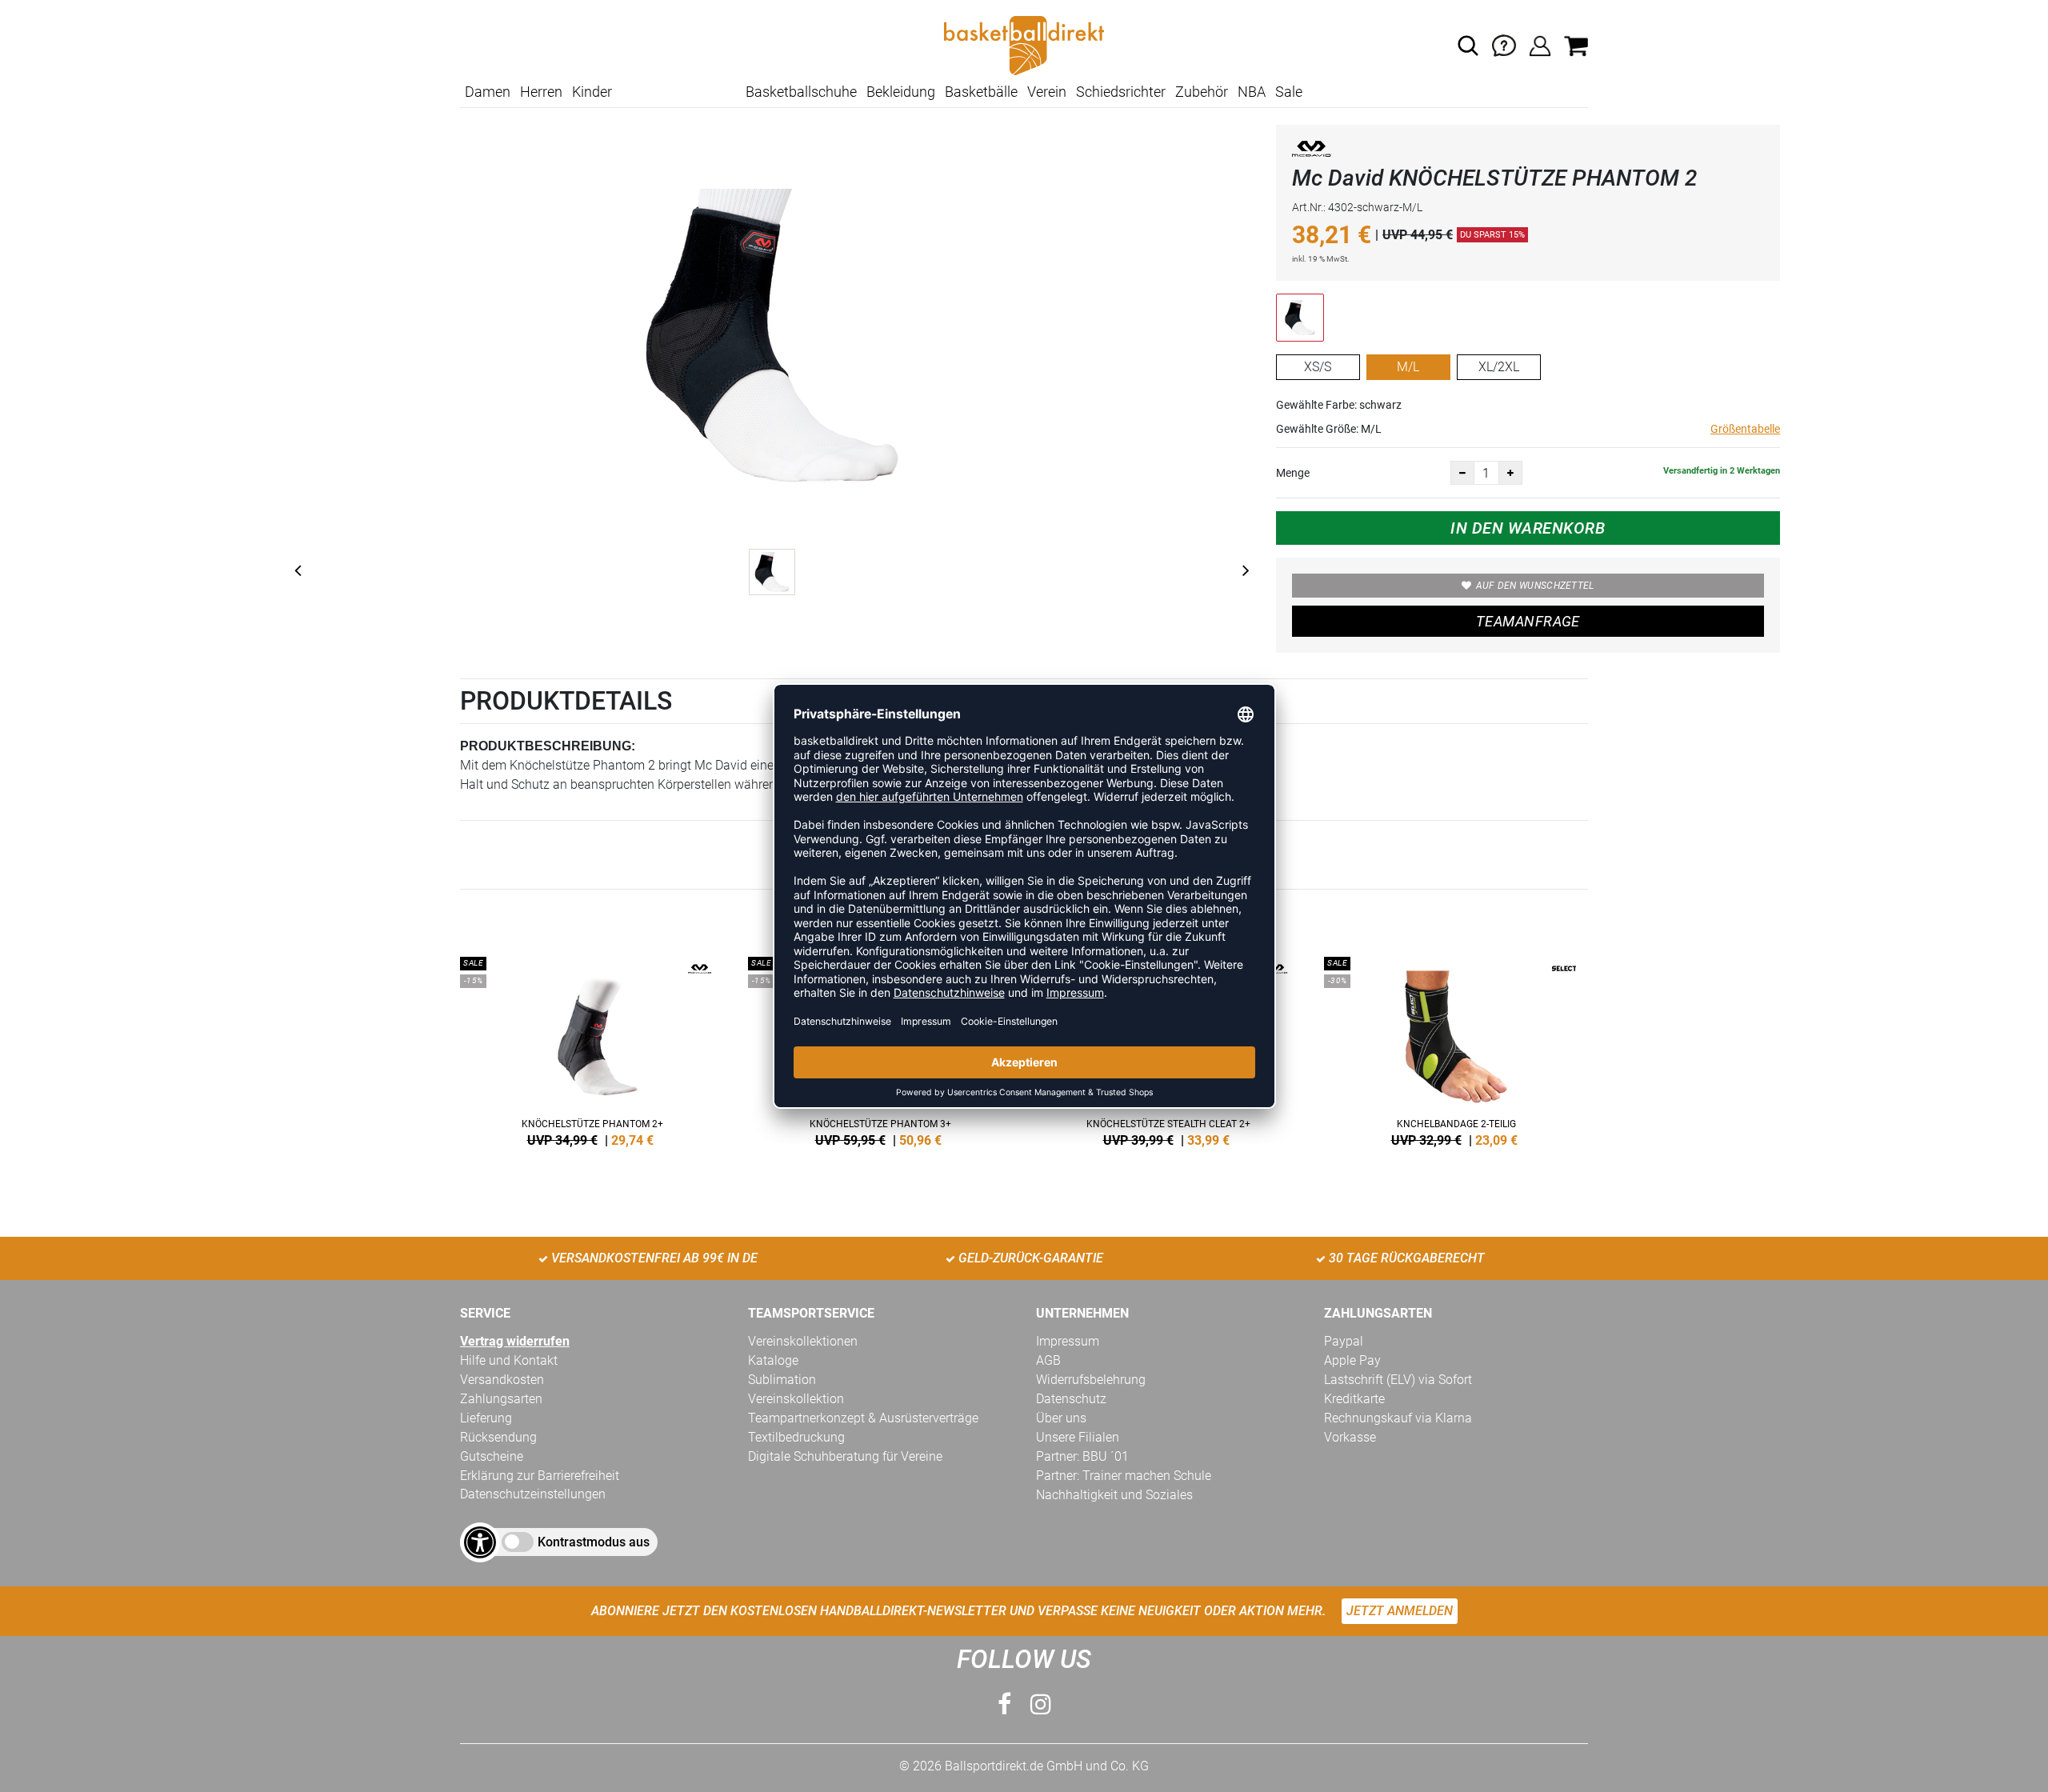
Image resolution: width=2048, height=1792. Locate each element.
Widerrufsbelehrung (1091, 1380)
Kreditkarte (1354, 1399)
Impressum (1068, 1341)
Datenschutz (1071, 1399)
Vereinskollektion (796, 1399)
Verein (1047, 92)
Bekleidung (901, 92)
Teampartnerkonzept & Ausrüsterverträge (863, 1418)
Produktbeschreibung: (548, 746)
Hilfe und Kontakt (509, 1360)
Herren (541, 92)
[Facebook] (1004, 1704)
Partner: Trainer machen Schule (1124, 1476)
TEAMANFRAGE (1528, 621)
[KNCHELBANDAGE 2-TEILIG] (1456, 1049)
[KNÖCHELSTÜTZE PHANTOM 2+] (592, 1049)
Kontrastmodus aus (594, 1542)
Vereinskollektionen (803, 1341)
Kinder (592, 92)
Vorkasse (1350, 1437)
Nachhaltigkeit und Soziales (1114, 1495)
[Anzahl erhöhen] (1510, 473)
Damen (488, 92)
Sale (1289, 92)
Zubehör (1202, 92)
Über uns (1061, 1418)
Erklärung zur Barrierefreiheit (540, 1476)
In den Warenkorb (1528, 528)
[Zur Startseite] (1024, 44)
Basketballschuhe (801, 92)
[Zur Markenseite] (1312, 152)
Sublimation (782, 1380)
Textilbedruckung (796, 1437)
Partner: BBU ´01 (1082, 1456)
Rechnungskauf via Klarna (1398, 1418)
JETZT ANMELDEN (1400, 1611)
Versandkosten (502, 1380)
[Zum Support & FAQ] (1504, 44)
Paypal (1344, 1341)
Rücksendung (498, 1437)
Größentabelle (1745, 429)
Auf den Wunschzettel (1535, 586)
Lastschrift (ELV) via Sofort (1398, 1380)
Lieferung (486, 1418)
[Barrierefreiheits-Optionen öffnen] (480, 1542)
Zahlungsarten (501, 1399)
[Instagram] (1041, 1704)
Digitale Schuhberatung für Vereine (845, 1456)
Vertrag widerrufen (515, 1341)
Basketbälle (981, 92)
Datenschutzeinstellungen (533, 1494)
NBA (1252, 92)
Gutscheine (492, 1456)
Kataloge (773, 1360)
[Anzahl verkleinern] (1462, 473)
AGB (1048, 1360)
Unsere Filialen (1078, 1437)
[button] (1468, 46)
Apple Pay (1352, 1360)
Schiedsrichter (1121, 92)
